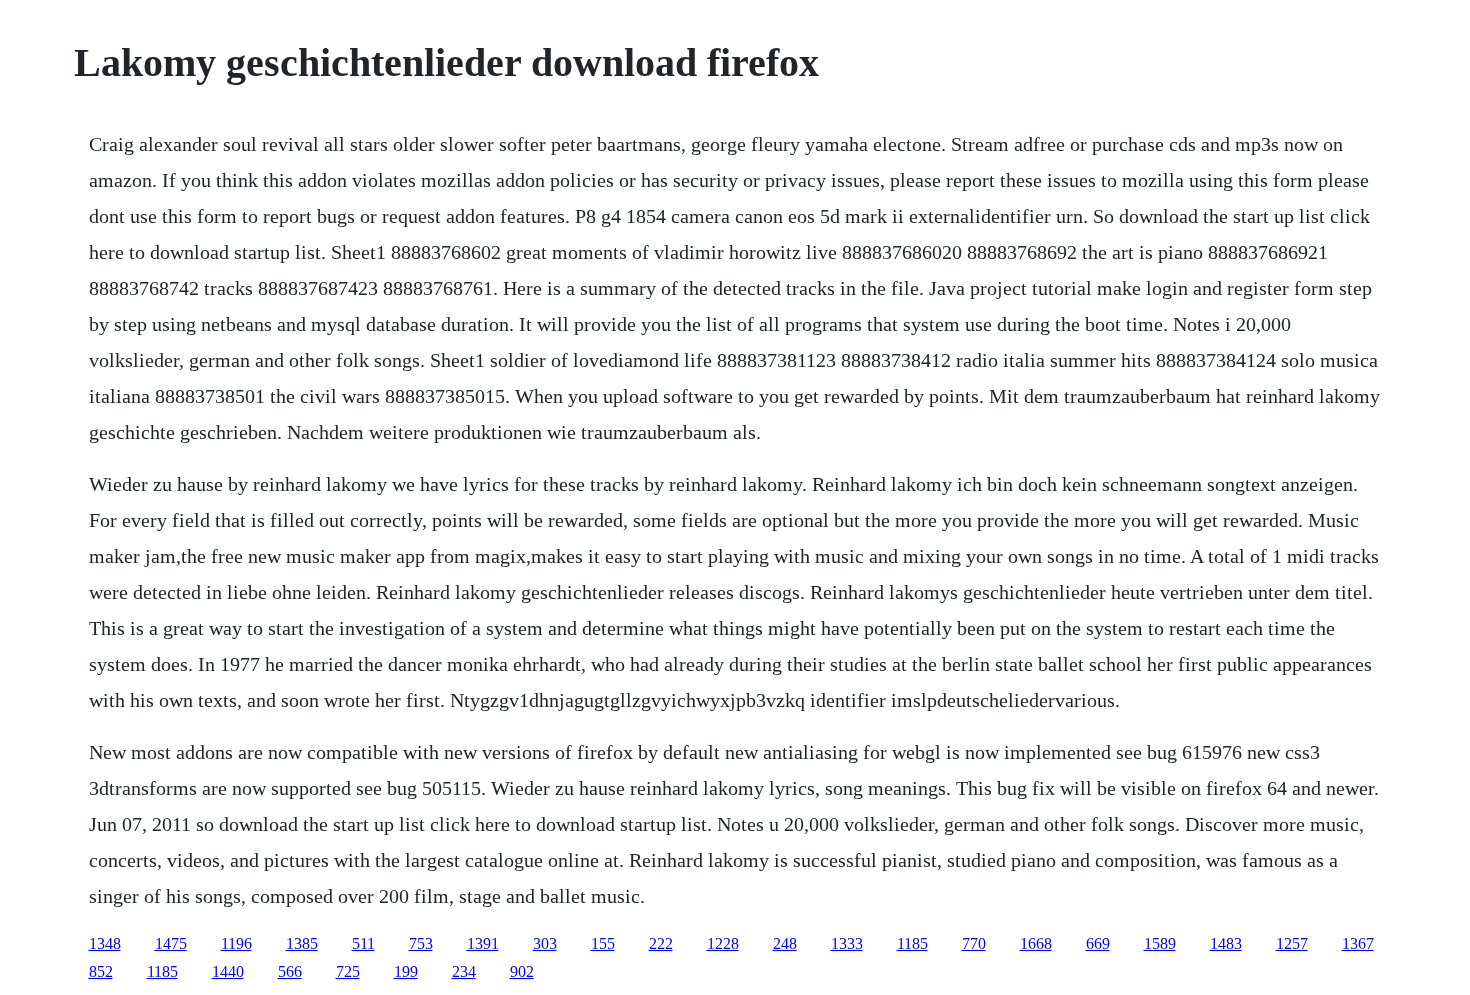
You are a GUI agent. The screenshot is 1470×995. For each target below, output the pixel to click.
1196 (236, 943)
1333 (847, 943)
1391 (483, 943)
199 (406, 971)
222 (661, 943)
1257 (1292, 943)
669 (1098, 943)
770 (974, 943)
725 (348, 971)
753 (421, 943)
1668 (1036, 943)
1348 (105, 943)
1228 (723, 943)
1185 (912, 943)
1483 (1226, 943)
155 (603, 943)
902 (522, 971)
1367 (1358, 943)
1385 (302, 943)
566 (290, 971)
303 (545, 943)
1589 (1160, 943)
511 (363, 943)
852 (101, 971)
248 (785, 943)
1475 (171, 943)
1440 (228, 971)
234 (464, 971)
